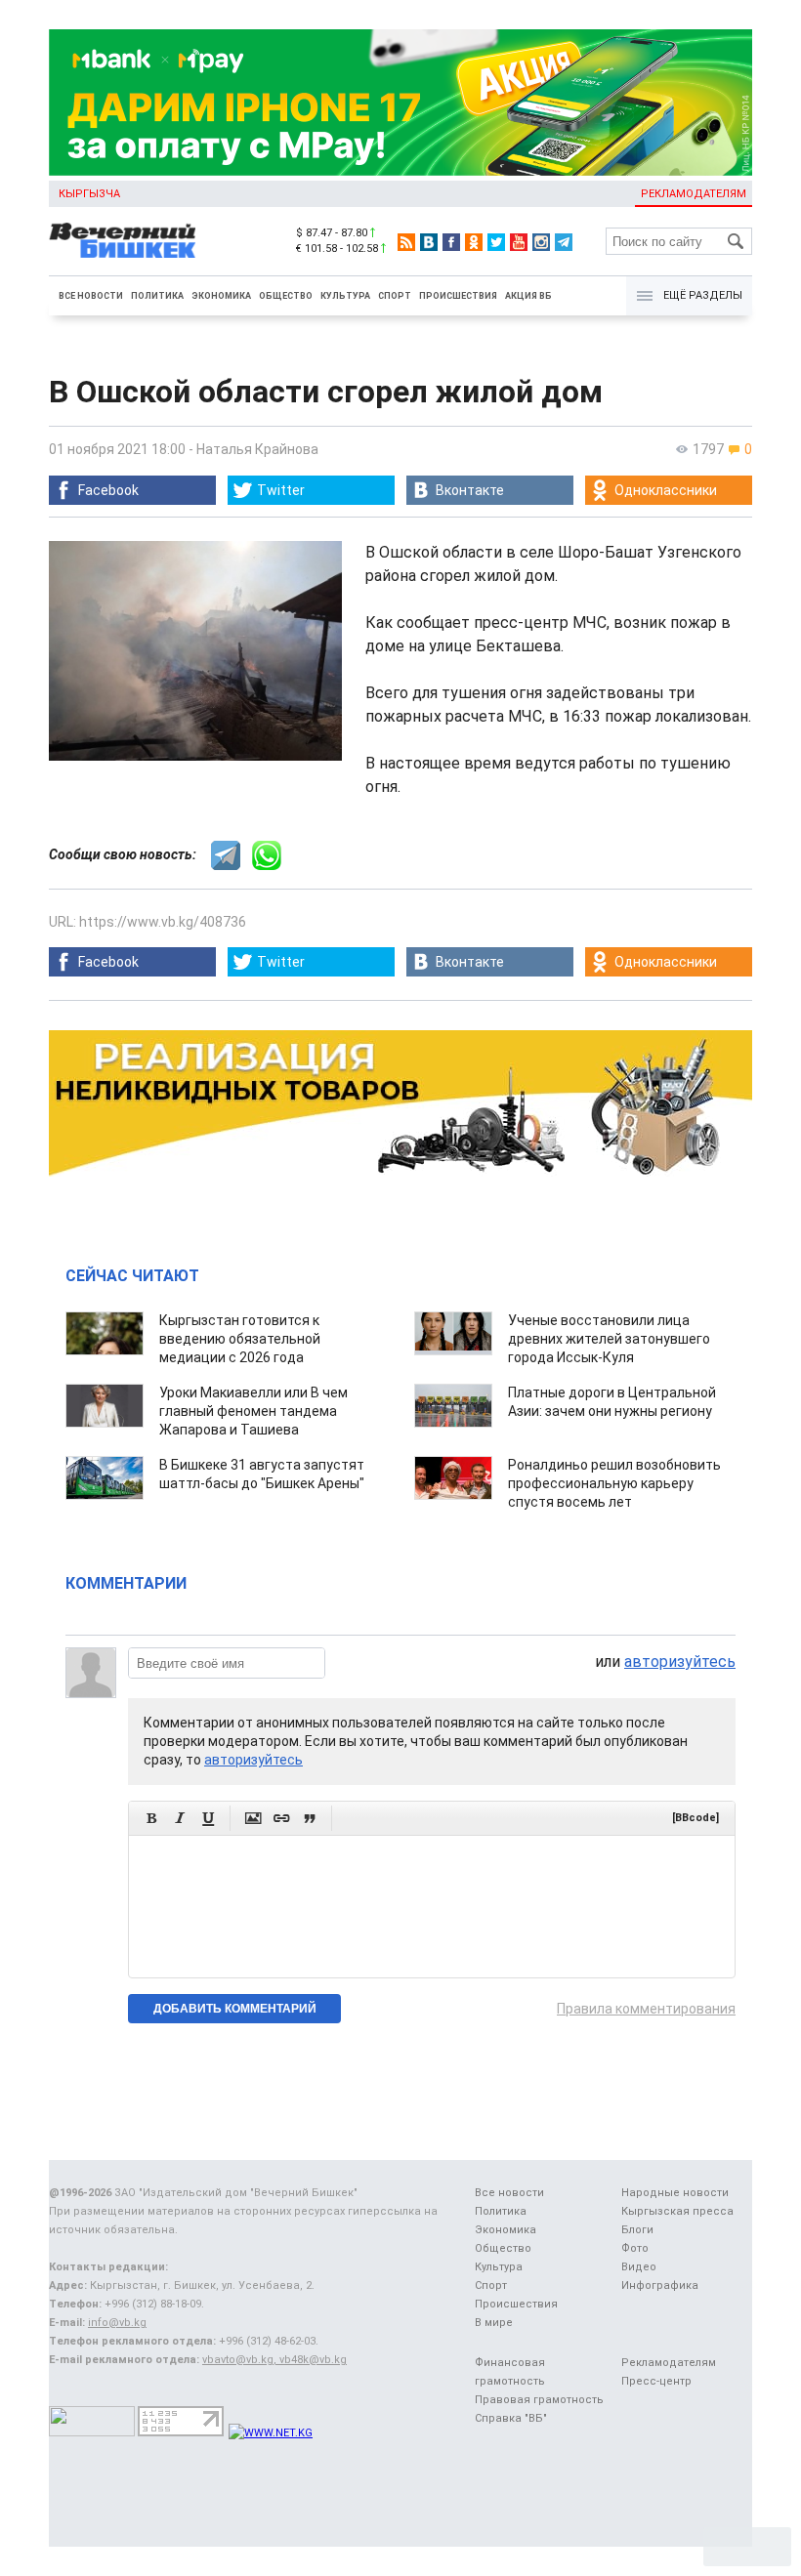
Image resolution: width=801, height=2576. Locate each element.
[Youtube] (519, 242)
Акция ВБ (528, 296)
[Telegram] (564, 242)
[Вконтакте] (429, 242)
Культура (345, 296)
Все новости (91, 296)
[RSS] (406, 242)
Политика (157, 296)
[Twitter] (496, 242)
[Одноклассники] (474, 242)
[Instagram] (541, 242)
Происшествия (458, 296)
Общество (286, 296)
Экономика (221, 296)
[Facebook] (451, 242)
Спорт (395, 296)
